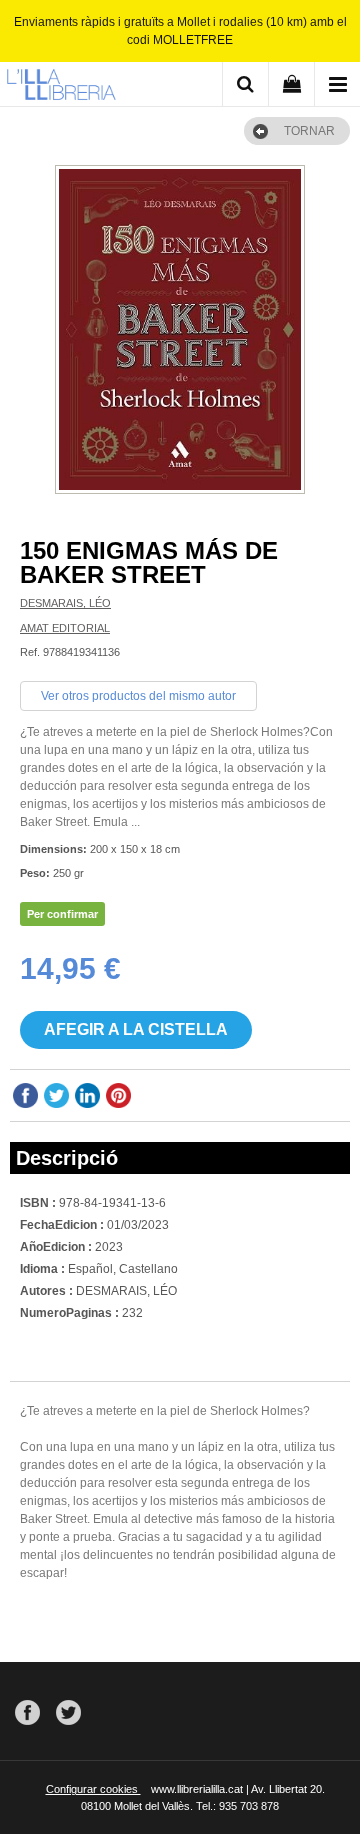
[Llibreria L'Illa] (61, 87)
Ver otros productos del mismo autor (138, 696)
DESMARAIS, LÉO (65, 603)
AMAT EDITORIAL (65, 628)
